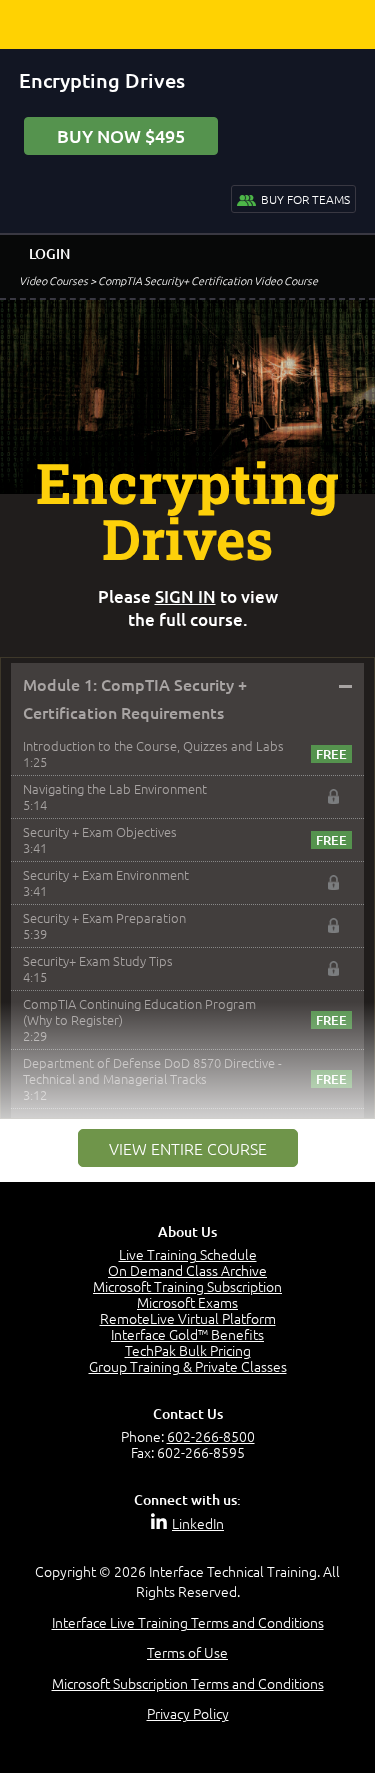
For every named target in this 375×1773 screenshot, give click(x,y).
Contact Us (188, 1413)
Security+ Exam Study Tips (98, 960)
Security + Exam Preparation (104, 917)
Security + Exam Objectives (100, 831)
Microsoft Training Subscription (187, 1286)
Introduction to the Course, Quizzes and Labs (153, 745)
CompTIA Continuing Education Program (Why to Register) (139, 1011)
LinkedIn (198, 1523)
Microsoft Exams (187, 1302)
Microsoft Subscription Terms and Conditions (188, 1683)
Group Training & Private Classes (188, 1366)
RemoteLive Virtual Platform (188, 1318)
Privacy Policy (188, 1713)
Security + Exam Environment (106, 874)
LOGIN (49, 253)
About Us (187, 1231)
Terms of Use (187, 1652)
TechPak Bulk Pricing (188, 1350)
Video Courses (53, 280)
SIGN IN (185, 596)
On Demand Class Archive (187, 1270)
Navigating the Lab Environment (115, 788)
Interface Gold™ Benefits (187, 1334)
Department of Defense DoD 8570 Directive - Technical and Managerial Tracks (152, 1070)
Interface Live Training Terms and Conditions (188, 1622)
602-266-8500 (211, 1436)
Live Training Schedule (188, 1254)
